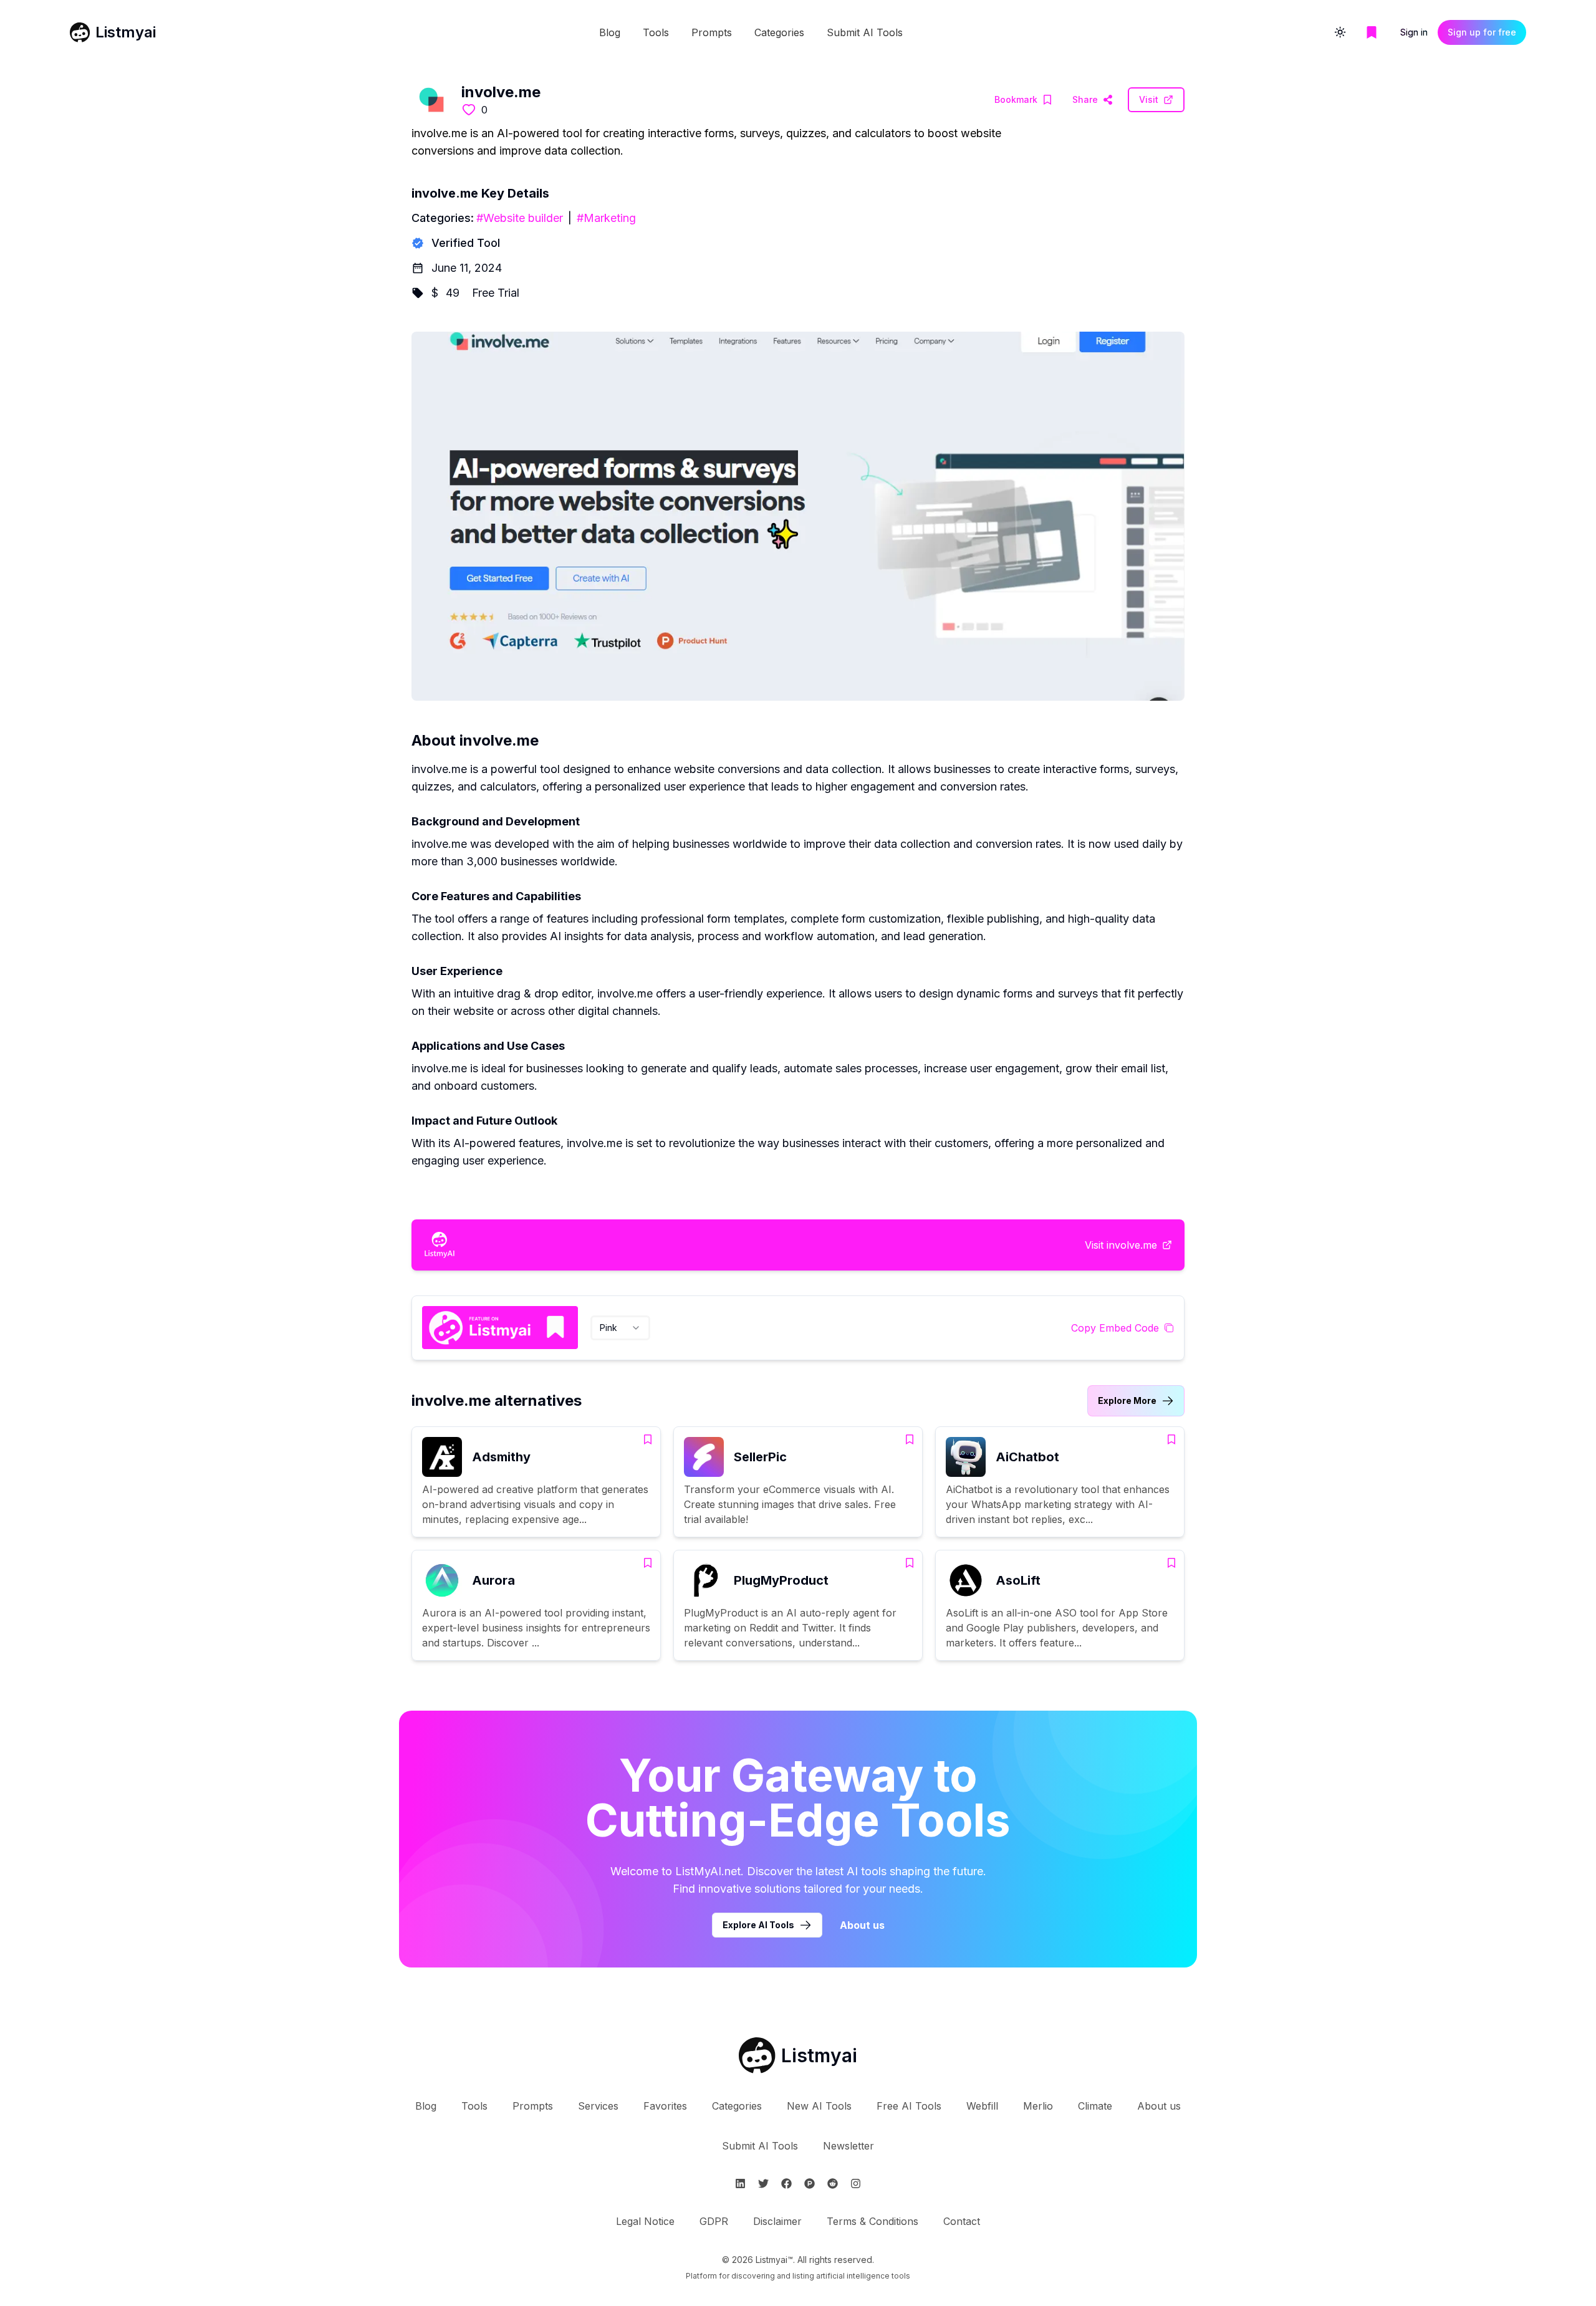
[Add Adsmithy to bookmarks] (648, 1439)
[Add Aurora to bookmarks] (648, 1563)
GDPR (714, 2221)
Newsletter (848, 2146)
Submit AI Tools (865, 32)
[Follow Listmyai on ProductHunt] (810, 2183)
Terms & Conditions (873, 2221)
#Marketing (606, 218)
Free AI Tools (909, 2106)
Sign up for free (1482, 32)
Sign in (1414, 32)
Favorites (665, 2106)
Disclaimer (777, 2221)
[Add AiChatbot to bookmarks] (1171, 1439)
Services (598, 2106)
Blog (610, 32)
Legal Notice (645, 2221)
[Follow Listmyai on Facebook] (786, 2183)
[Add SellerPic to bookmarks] (910, 1439)
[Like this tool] (469, 110)
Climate (1095, 2106)
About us (862, 1925)
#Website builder (520, 218)
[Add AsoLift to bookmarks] (1171, 1563)
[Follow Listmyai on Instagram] (856, 2183)
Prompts (712, 32)
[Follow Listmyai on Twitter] (763, 2183)
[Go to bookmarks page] (1372, 32)
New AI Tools (819, 2106)
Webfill (982, 2106)
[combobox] (620, 1328)
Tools (656, 32)
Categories (779, 32)
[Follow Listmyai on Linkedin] (740, 2183)
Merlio (1038, 2106)
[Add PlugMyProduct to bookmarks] (910, 1563)
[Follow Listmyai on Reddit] (833, 2183)
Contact (962, 2221)
